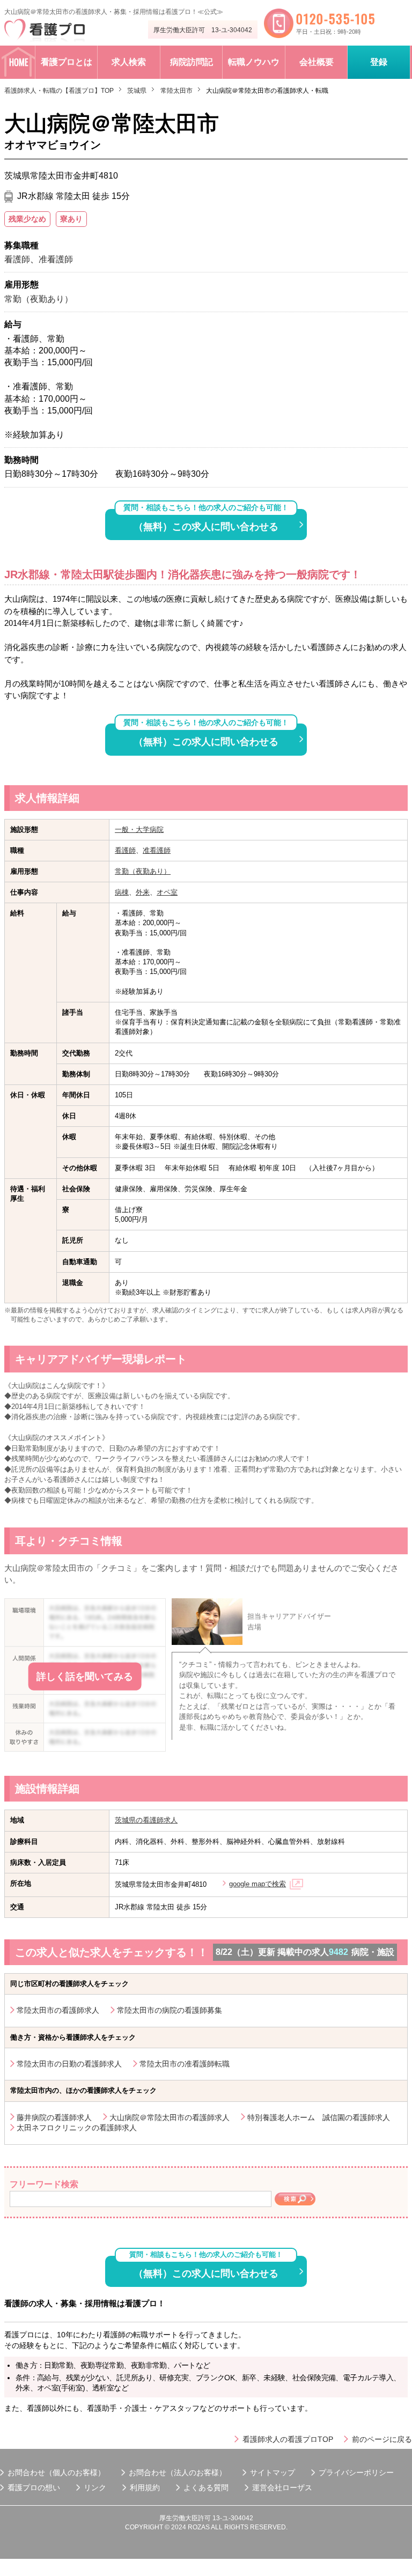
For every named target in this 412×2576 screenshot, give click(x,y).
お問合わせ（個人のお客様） (56, 2472)
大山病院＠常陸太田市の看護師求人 (170, 2117)
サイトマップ (273, 2472)
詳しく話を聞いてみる (85, 1677)
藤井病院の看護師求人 (54, 2117)
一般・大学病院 (139, 829)
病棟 (122, 892)
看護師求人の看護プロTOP (288, 2439)
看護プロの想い (34, 2488)
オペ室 (167, 892)
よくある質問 (206, 2488)
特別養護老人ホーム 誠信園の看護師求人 (319, 2117)
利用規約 (145, 2488)
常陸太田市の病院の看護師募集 (170, 2010)
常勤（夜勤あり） (143, 871)
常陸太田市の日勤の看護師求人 (69, 2064)
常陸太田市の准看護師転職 (185, 2064)
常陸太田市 (176, 91)
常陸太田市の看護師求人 (58, 2010)
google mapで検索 (257, 1884)
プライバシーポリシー (356, 2472)
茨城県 (137, 91)
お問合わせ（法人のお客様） (178, 2472)
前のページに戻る (382, 2439)
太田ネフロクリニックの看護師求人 (77, 2128)
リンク (95, 2488)
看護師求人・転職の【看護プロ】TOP (59, 91)
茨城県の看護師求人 (146, 1820)
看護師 (125, 850)
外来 (143, 892)
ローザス (297, 2488)
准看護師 (157, 850)
